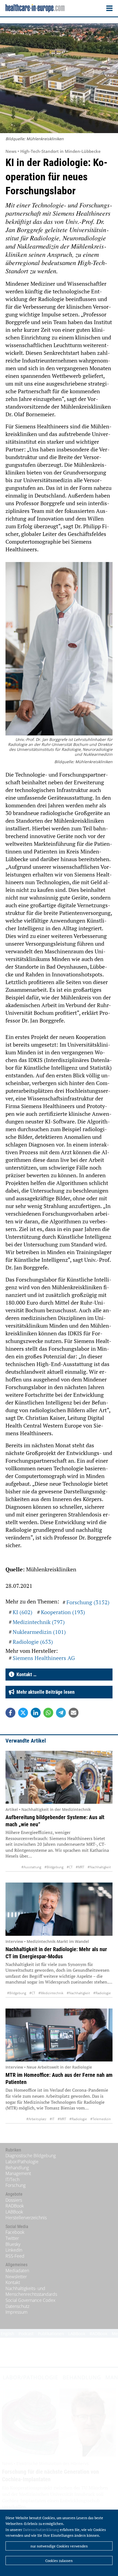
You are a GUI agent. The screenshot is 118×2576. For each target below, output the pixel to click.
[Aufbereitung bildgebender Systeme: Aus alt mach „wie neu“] (59, 1777)
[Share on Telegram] (61, 1713)
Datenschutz (17, 2306)
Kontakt (13, 2282)
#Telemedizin (101, 2119)
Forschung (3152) (88, 1602)
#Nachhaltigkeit (99, 1867)
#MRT (80, 1867)
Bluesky (13, 2244)
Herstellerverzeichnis (26, 2218)
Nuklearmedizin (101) (39, 1632)
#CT (70, 1867)
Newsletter (16, 2277)
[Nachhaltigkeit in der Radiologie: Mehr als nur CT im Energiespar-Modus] (59, 1909)
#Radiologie (102, 1993)
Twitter (12, 2238)
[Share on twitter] (23, 1713)
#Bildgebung (54, 1867)
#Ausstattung (31, 1867)
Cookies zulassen (59, 2561)
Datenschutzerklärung (41, 2530)
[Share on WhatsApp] (48, 1713)
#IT (52, 2119)
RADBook (15, 2206)
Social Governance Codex (30, 2300)
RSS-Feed (15, 2256)
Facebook (15, 2232)
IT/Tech (12, 2179)
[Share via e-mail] (74, 1713)
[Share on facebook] (10, 1713)
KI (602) (23, 1612)
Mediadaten (17, 2271)
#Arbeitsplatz (36, 2119)
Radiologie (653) (33, 1642)
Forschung (16, 2185)
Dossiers (14, 2200)
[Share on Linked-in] (36, 1713)
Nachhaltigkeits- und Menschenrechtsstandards (31, 2291)
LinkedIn (14, 2250)
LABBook (14, 2212)
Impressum (16, 2312)
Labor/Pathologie (22, 2162)
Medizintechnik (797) (39, 1622)
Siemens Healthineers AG (44, 1658)
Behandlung (17, 2168)
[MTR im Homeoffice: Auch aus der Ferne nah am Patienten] (59, 2035)
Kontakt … (25, 1674)
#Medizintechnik (51, 1993)
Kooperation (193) (63, 1612)
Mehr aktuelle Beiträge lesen (44, 1692)
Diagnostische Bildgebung (31, 2156)
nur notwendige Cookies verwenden (59, 2546)
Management (18, 2173)
